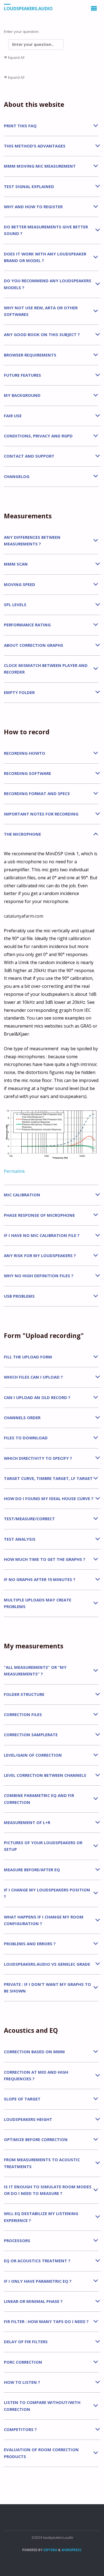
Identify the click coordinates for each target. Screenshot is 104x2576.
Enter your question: (21, 31)
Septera (50, 2550)
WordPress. (72, 2550)
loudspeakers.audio (28, 9)
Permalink (14, 1171)
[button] (51, 126)
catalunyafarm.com (24, 916)
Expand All (14, 58)
